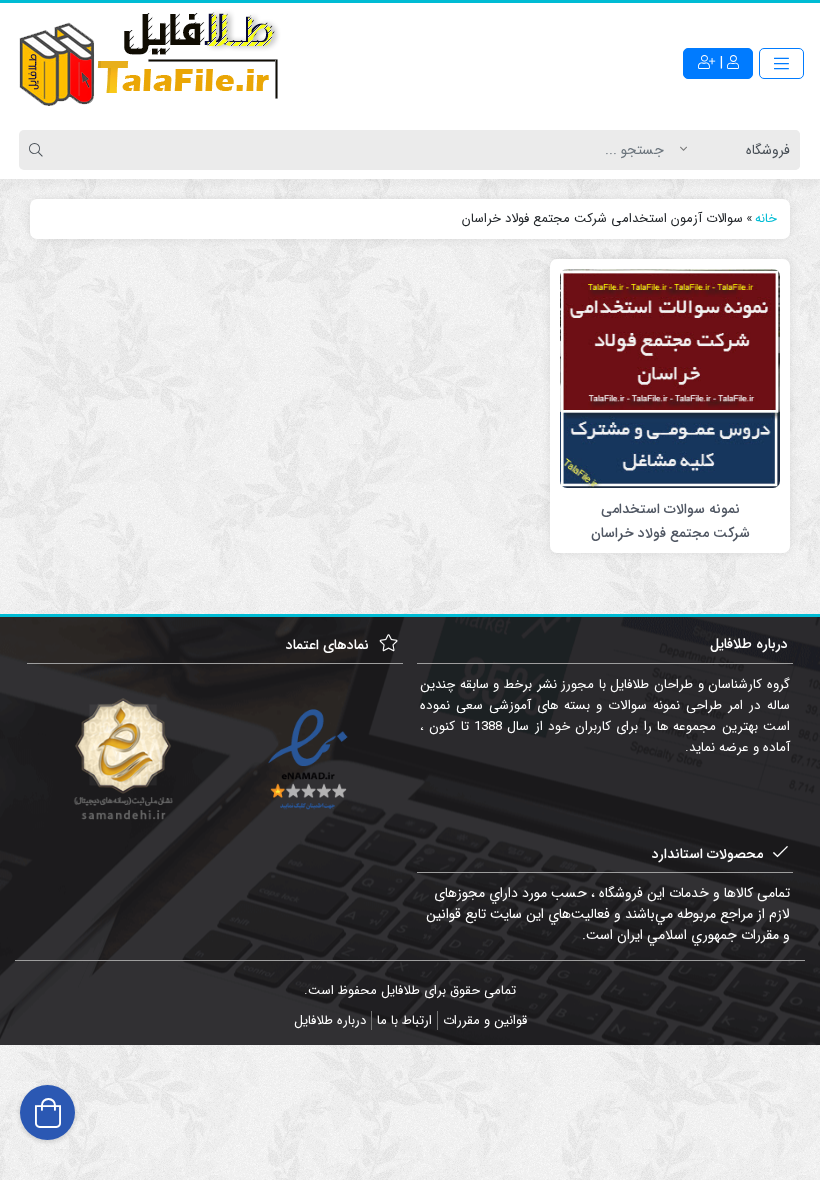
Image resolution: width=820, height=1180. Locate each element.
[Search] (39, 150)
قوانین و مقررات (485, 1020)
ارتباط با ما (404, 1020)
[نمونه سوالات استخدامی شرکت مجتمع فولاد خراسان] (670, 378)
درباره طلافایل (330, 1020)
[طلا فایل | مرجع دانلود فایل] (150, 63)
